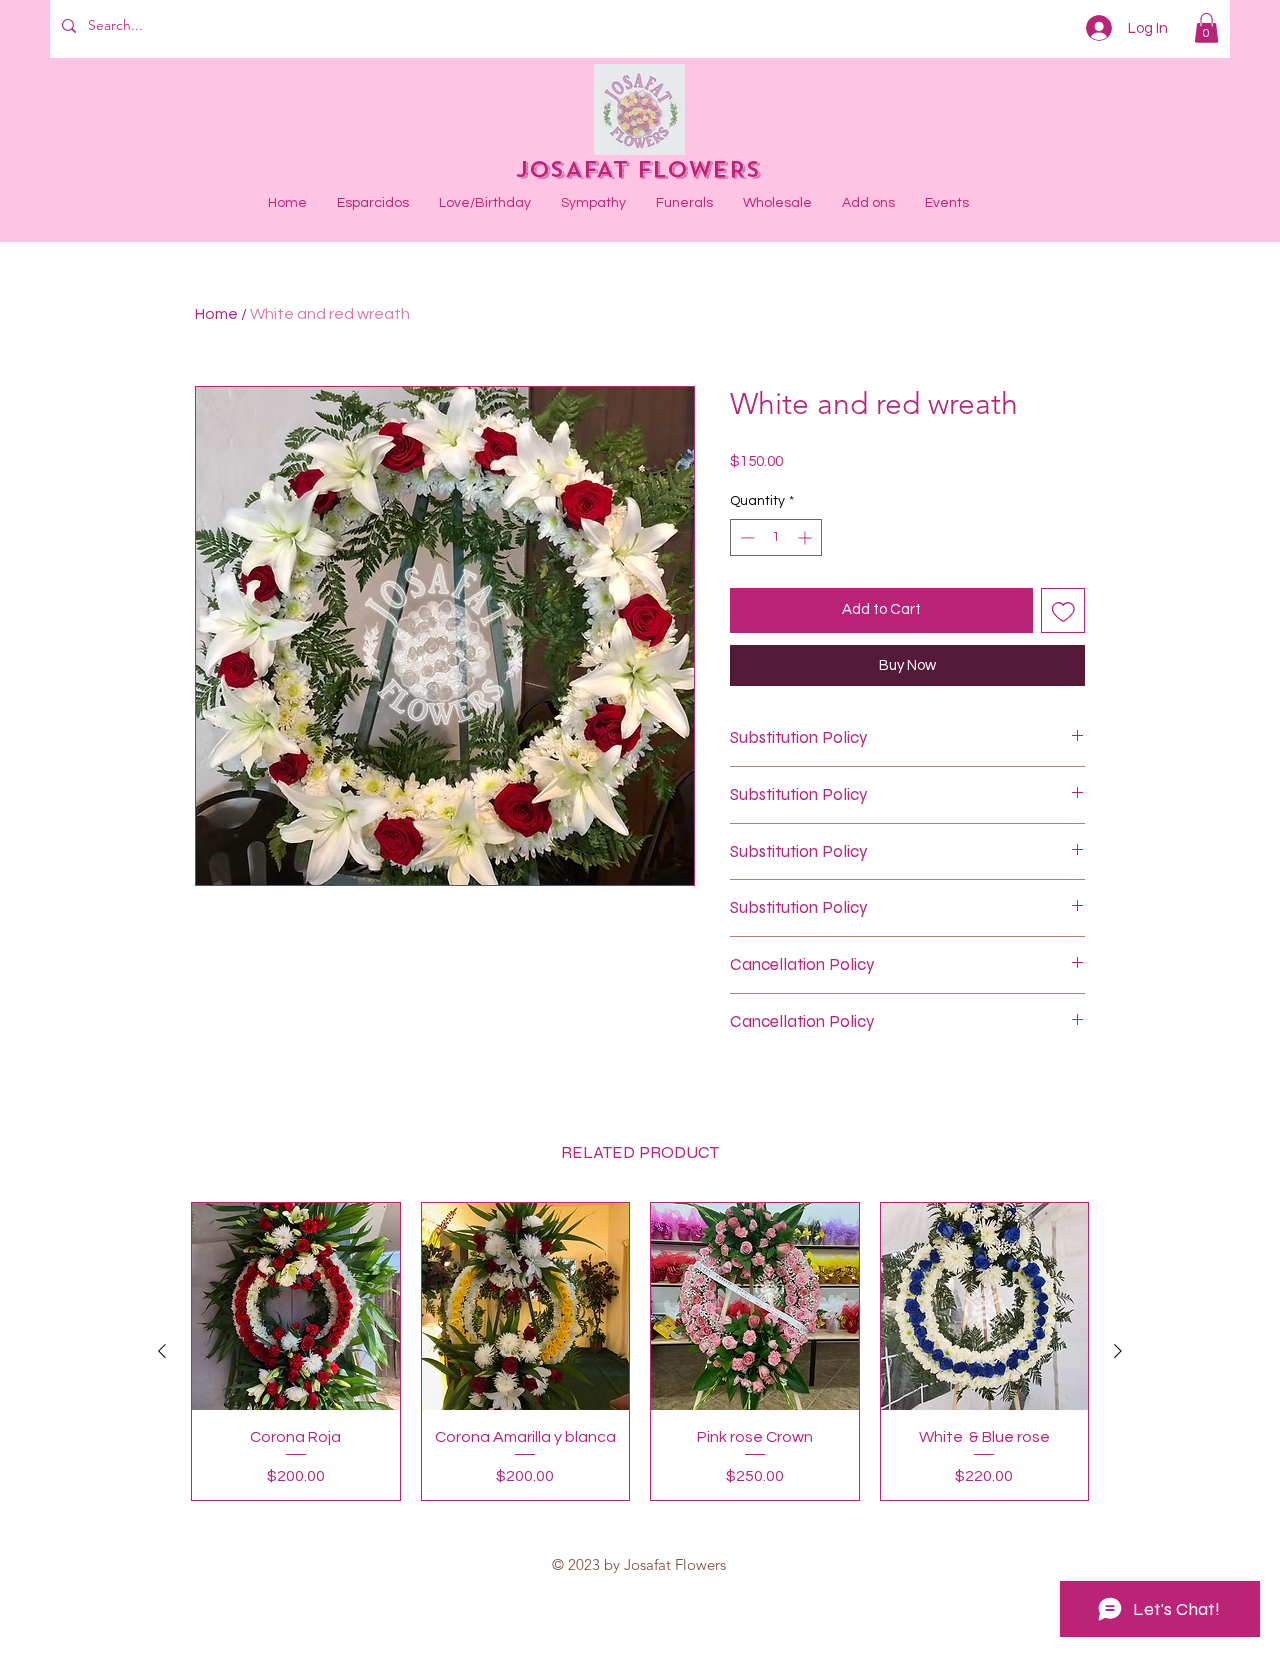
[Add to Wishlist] (1063, 610)
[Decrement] (745, 537)
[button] (1206, 28)
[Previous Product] (162, 1351)
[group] (640, 1352)
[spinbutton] (776, 537)
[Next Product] (1118, 1351)
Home (216, 314)
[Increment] (806, 537)
